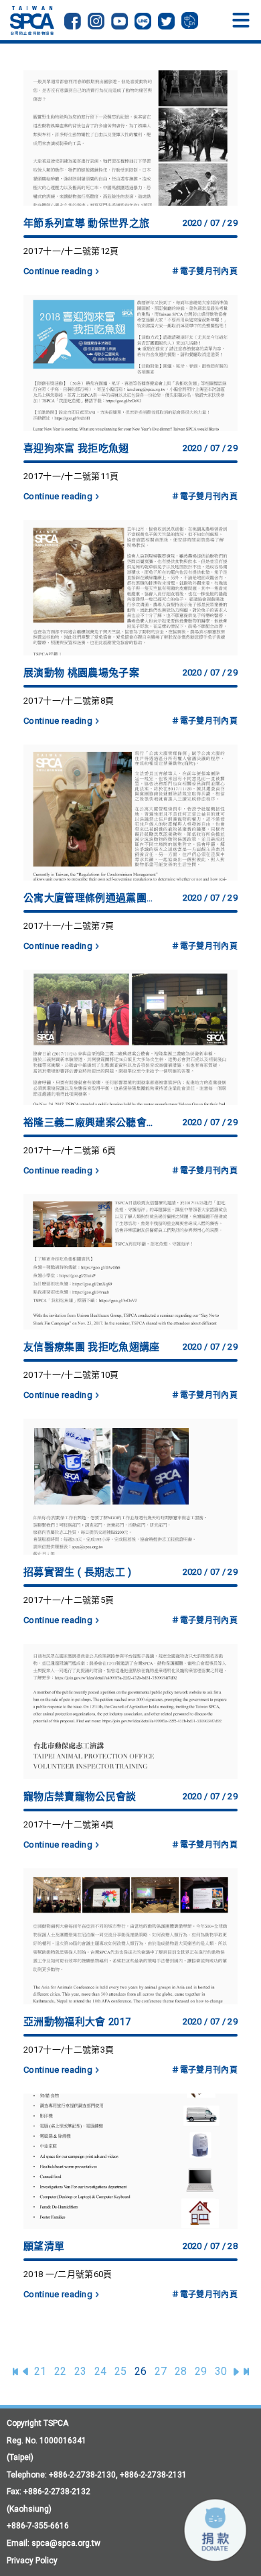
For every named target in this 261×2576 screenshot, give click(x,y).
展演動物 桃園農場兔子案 (81, 673)
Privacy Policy (32, 2561)
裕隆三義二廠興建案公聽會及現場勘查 (93, 1122)
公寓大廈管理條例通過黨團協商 (93, 898)
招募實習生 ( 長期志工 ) (77, 1572)
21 (40, 2371)
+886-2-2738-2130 (82, 2475)
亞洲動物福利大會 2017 (77, 2022)
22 (61, 2371)
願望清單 (44, 2246)
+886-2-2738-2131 (153, 2475)
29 (201, 2371)
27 (161, 2371)
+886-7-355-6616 (38, 2526)
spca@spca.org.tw (66, 2543)
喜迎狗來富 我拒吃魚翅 (76, 448)
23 (81, 2371)
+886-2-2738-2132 (57, 2492)
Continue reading (58, 271)
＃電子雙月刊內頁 (204, 271)
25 (121, 2371)
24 (101, 2371)
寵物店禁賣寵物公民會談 (80, 1797)
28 (181, 2371)
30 (221, 2371)
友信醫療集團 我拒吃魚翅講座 (91, 1347)
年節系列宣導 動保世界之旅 (86, 223)
